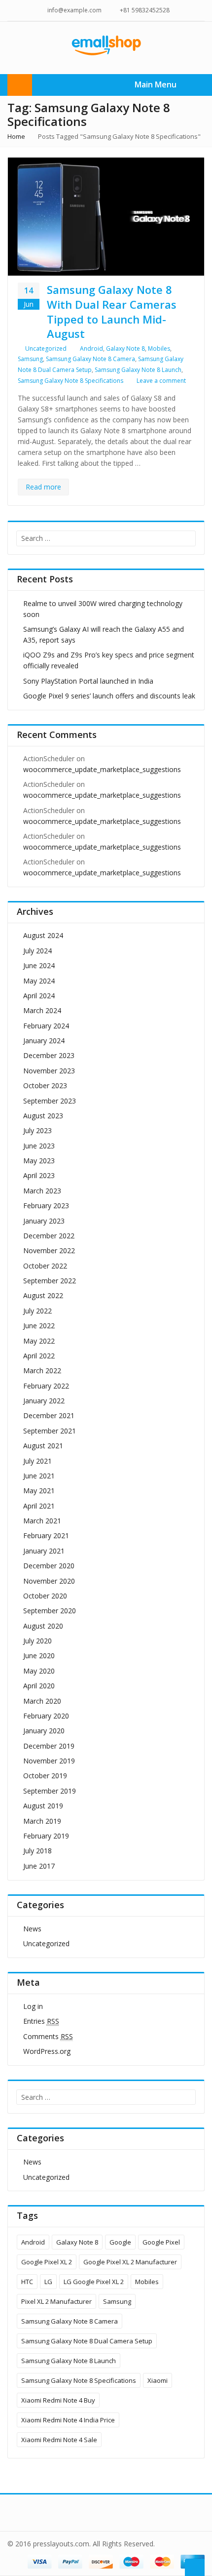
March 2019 (42, 1821)
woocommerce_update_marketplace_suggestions (102, 769)
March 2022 (42, 1370)
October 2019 (45, 1776)
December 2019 (49, 1746)
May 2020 (39, 1671)
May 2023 (39, 1161)
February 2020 (46, 1716)
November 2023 (49, 1071)
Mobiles (159, 348)
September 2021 (50, 1431)
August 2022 (43, 1295)
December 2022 (49, 1236)
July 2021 (37, 1461)
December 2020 (49, 1566)
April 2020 (39, 1686)
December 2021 (49, 1415)
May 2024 (39, 981)
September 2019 (50, 1791)
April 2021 (39, 1506)
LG (48, 2282)
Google (120, 2242)
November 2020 (49, 1581)
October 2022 (45, 1266)
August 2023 (43, 1116)
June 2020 (39, 1656)
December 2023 (49, 1055)
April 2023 (39, 1175)
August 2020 (43, 1626)
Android (91, 348)
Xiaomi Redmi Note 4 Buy (58, 2400)
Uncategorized (46, 348)
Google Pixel (161, 2242)
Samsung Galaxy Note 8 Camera (90, 359)
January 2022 (44, 1401)
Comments (48, 2036)
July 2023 (37, 1130)
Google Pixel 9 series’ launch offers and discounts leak (109, 696)
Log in (33, 2006)
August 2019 (43, 1806)
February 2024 (46, 1026)
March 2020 (42, 1701)
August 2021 (43, 1446)
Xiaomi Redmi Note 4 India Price (68, 2420)
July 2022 (37, 1311)
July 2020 (37, 1641)
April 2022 (39, 1356)
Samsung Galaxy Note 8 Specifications (71, 381)
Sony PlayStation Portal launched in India (88, 681)
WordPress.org (47, 2051)
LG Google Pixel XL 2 (94, 2282)
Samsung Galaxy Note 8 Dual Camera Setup (87, 2341)
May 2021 (39, 1491)
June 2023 (39, 1146)
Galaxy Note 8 (125, 348)
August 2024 (43, 935)
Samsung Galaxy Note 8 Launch (138, 370)
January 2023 (44, 1221)
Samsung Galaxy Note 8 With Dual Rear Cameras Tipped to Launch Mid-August (112, 311)
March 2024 (42, 1010)
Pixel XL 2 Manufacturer (56, 2301)
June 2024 (39, 965)
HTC (27, 2282)
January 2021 (44, 1551)
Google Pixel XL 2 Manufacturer (130, 2262)
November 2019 (49, 1761)
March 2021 (42, 1521)
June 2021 (39, 1476)
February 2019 (46, 1836)
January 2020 (44, 1731)
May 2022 (39, 1341)
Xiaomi (158, 2380)
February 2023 (46, 1206)
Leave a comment (161, 381)
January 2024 (44, 1041)
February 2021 (46, 1535)
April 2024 (39, 996)
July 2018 (37, 1851)
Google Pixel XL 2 (47, 2262)
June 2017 (39, 1866)
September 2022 (50, 1281)
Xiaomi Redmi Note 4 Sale (59, 2440)
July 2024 (37, 951)
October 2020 (45, 1596)
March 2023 (42, 1191)
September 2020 (50, 1611)
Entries (41, 2021)
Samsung (30, 359)
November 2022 (49, 1250)
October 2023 (45, 1085)
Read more (43, 487)
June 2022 (39, 1326)
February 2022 (46, 1386)
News (32, 1929)
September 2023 (50, 1101)
